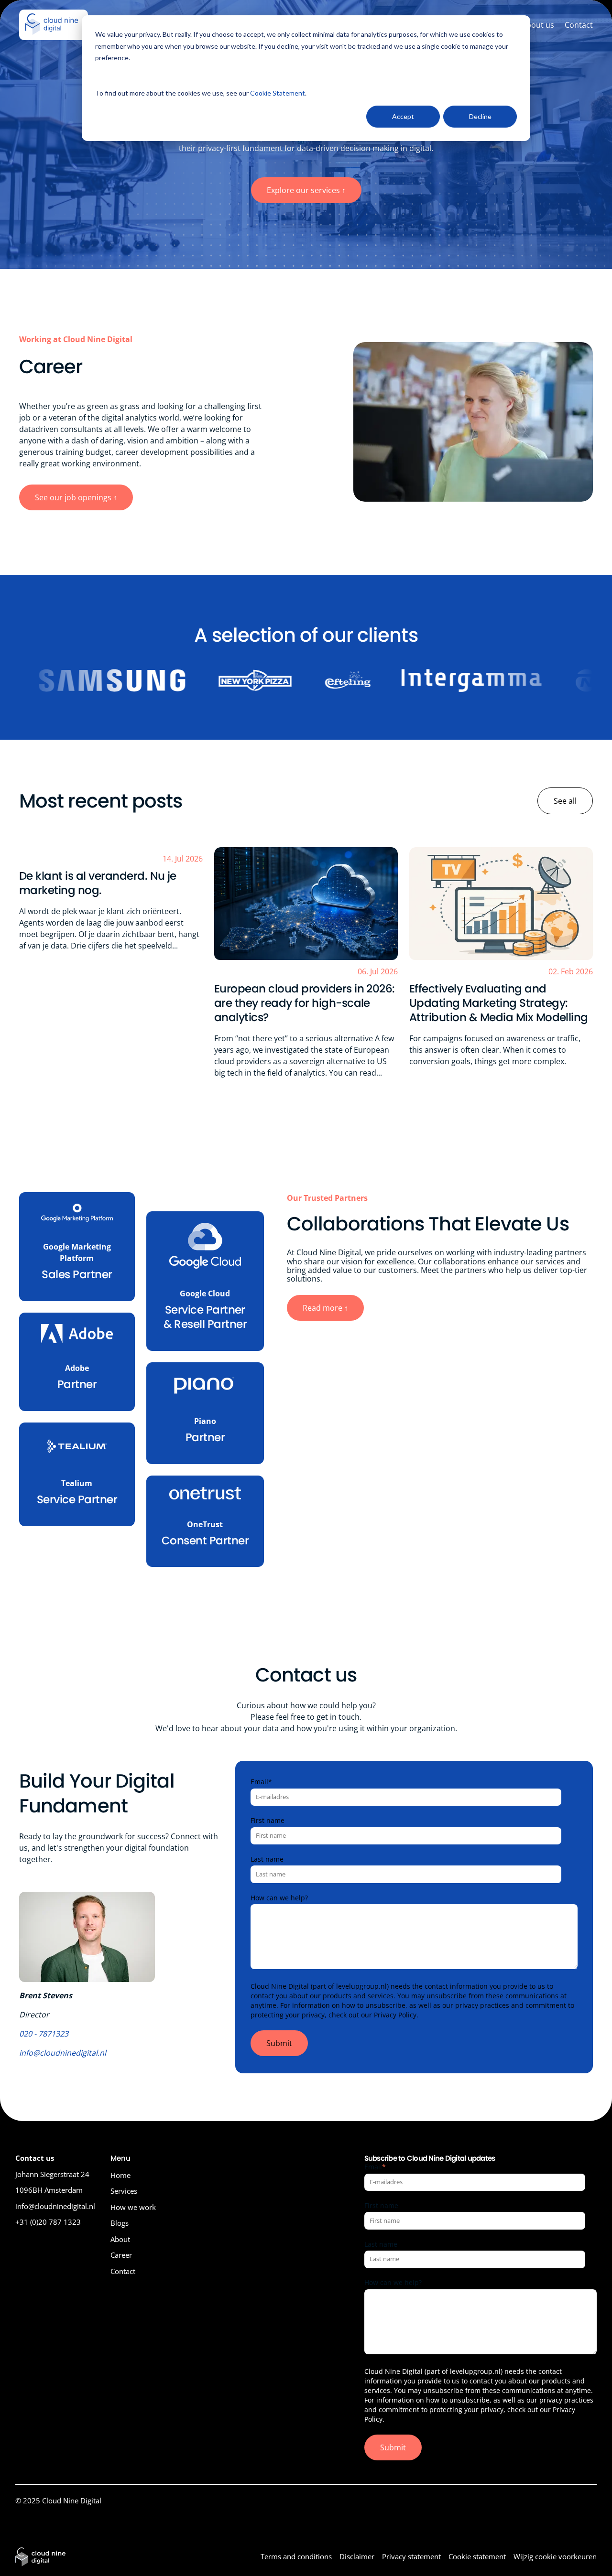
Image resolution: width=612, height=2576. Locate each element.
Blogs (120, 2223)
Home (120, 2175)
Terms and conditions (296, 2556)
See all (565, 801)
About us (538, 25)
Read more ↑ (325, 1308)
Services (124, 2191)
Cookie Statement (278, 93)
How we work (133, 2207)
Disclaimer (357, 2556)
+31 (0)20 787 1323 (48, 2222)
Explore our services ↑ (306, 190)
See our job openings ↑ (76, 497)
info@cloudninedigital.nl (63, 2053)
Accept (403, 116)
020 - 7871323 (44, 2034)
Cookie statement (477, 2556)
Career (121, 2255)
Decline (480, 116)
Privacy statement (411, 2556)
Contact (579, 25)
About (120, 2239)
